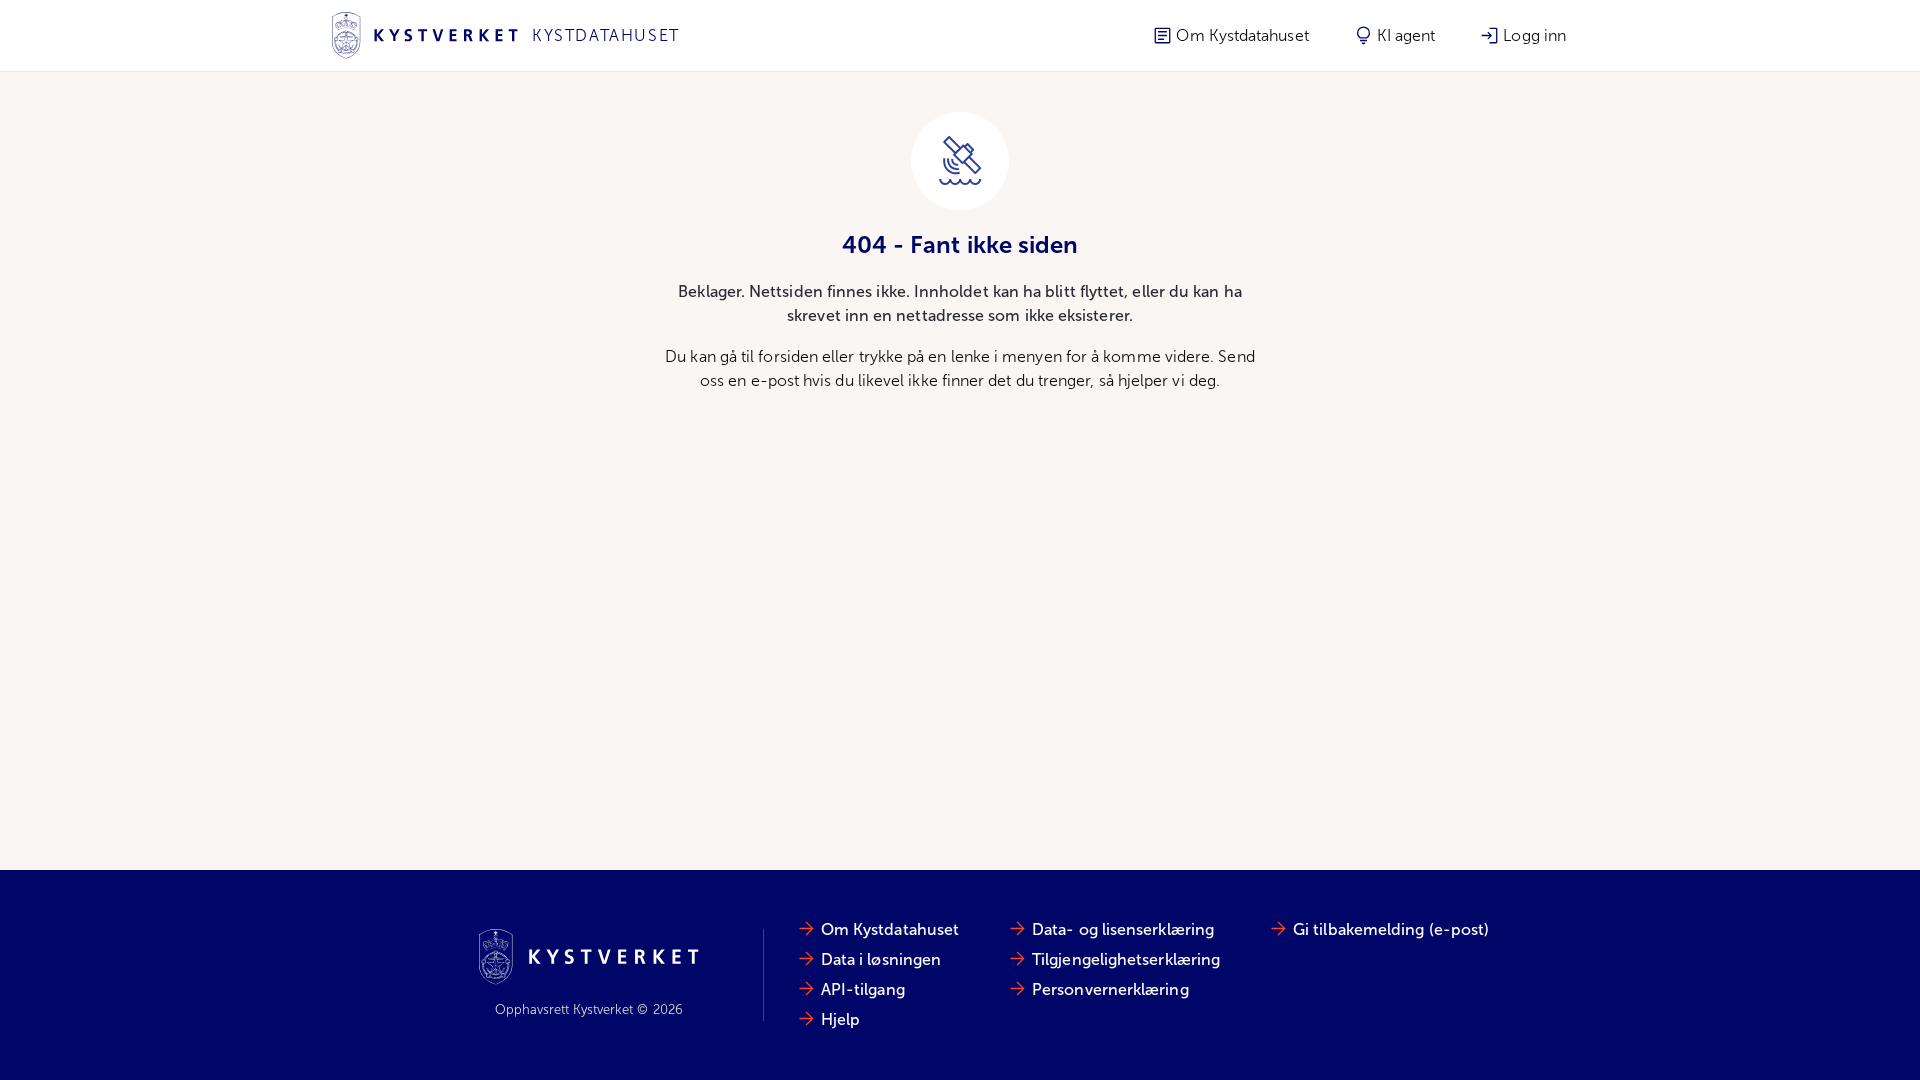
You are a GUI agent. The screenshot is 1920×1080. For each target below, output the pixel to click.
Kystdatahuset (606, 35)
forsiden (788, 356)
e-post (775, 380)
